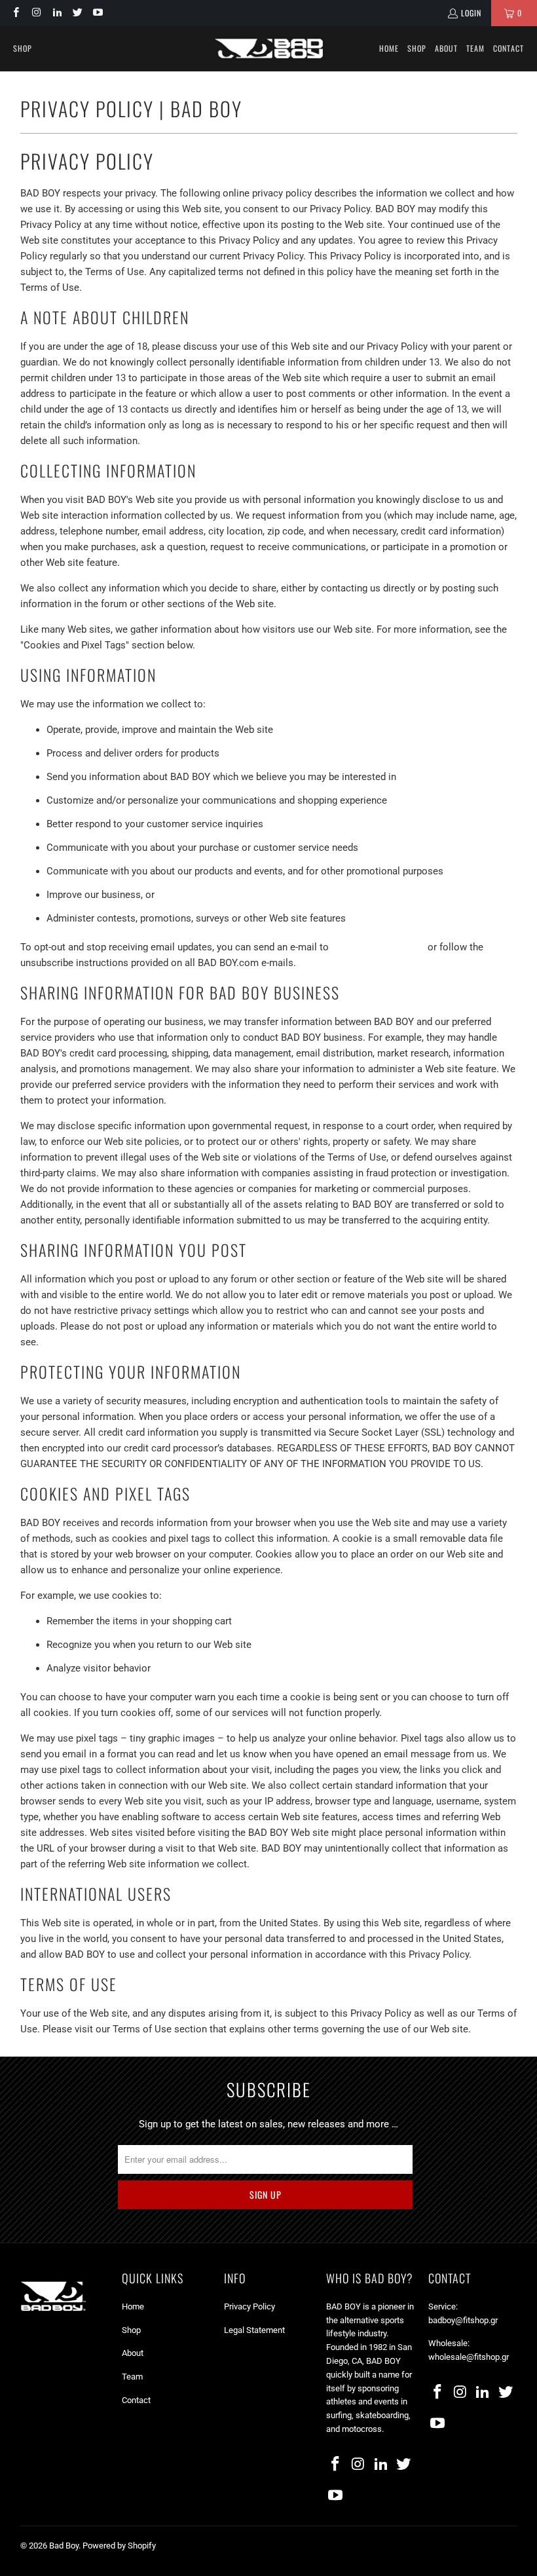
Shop (131, 2330)
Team (132, 2377)
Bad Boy (64, 2546)
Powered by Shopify (119, 2546)
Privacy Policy (250, 2306)
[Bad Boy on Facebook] (15, 13)
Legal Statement (254, 2330)
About (133, 2353)
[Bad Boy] (269, 48)
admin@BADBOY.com (378, 947)
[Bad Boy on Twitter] (77, 13)
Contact (136, 2400)
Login (471, 13)
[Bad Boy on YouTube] (97, 13)
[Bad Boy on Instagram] (36, 13)
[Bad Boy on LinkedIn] (57, 13)
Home (133, 2306)
